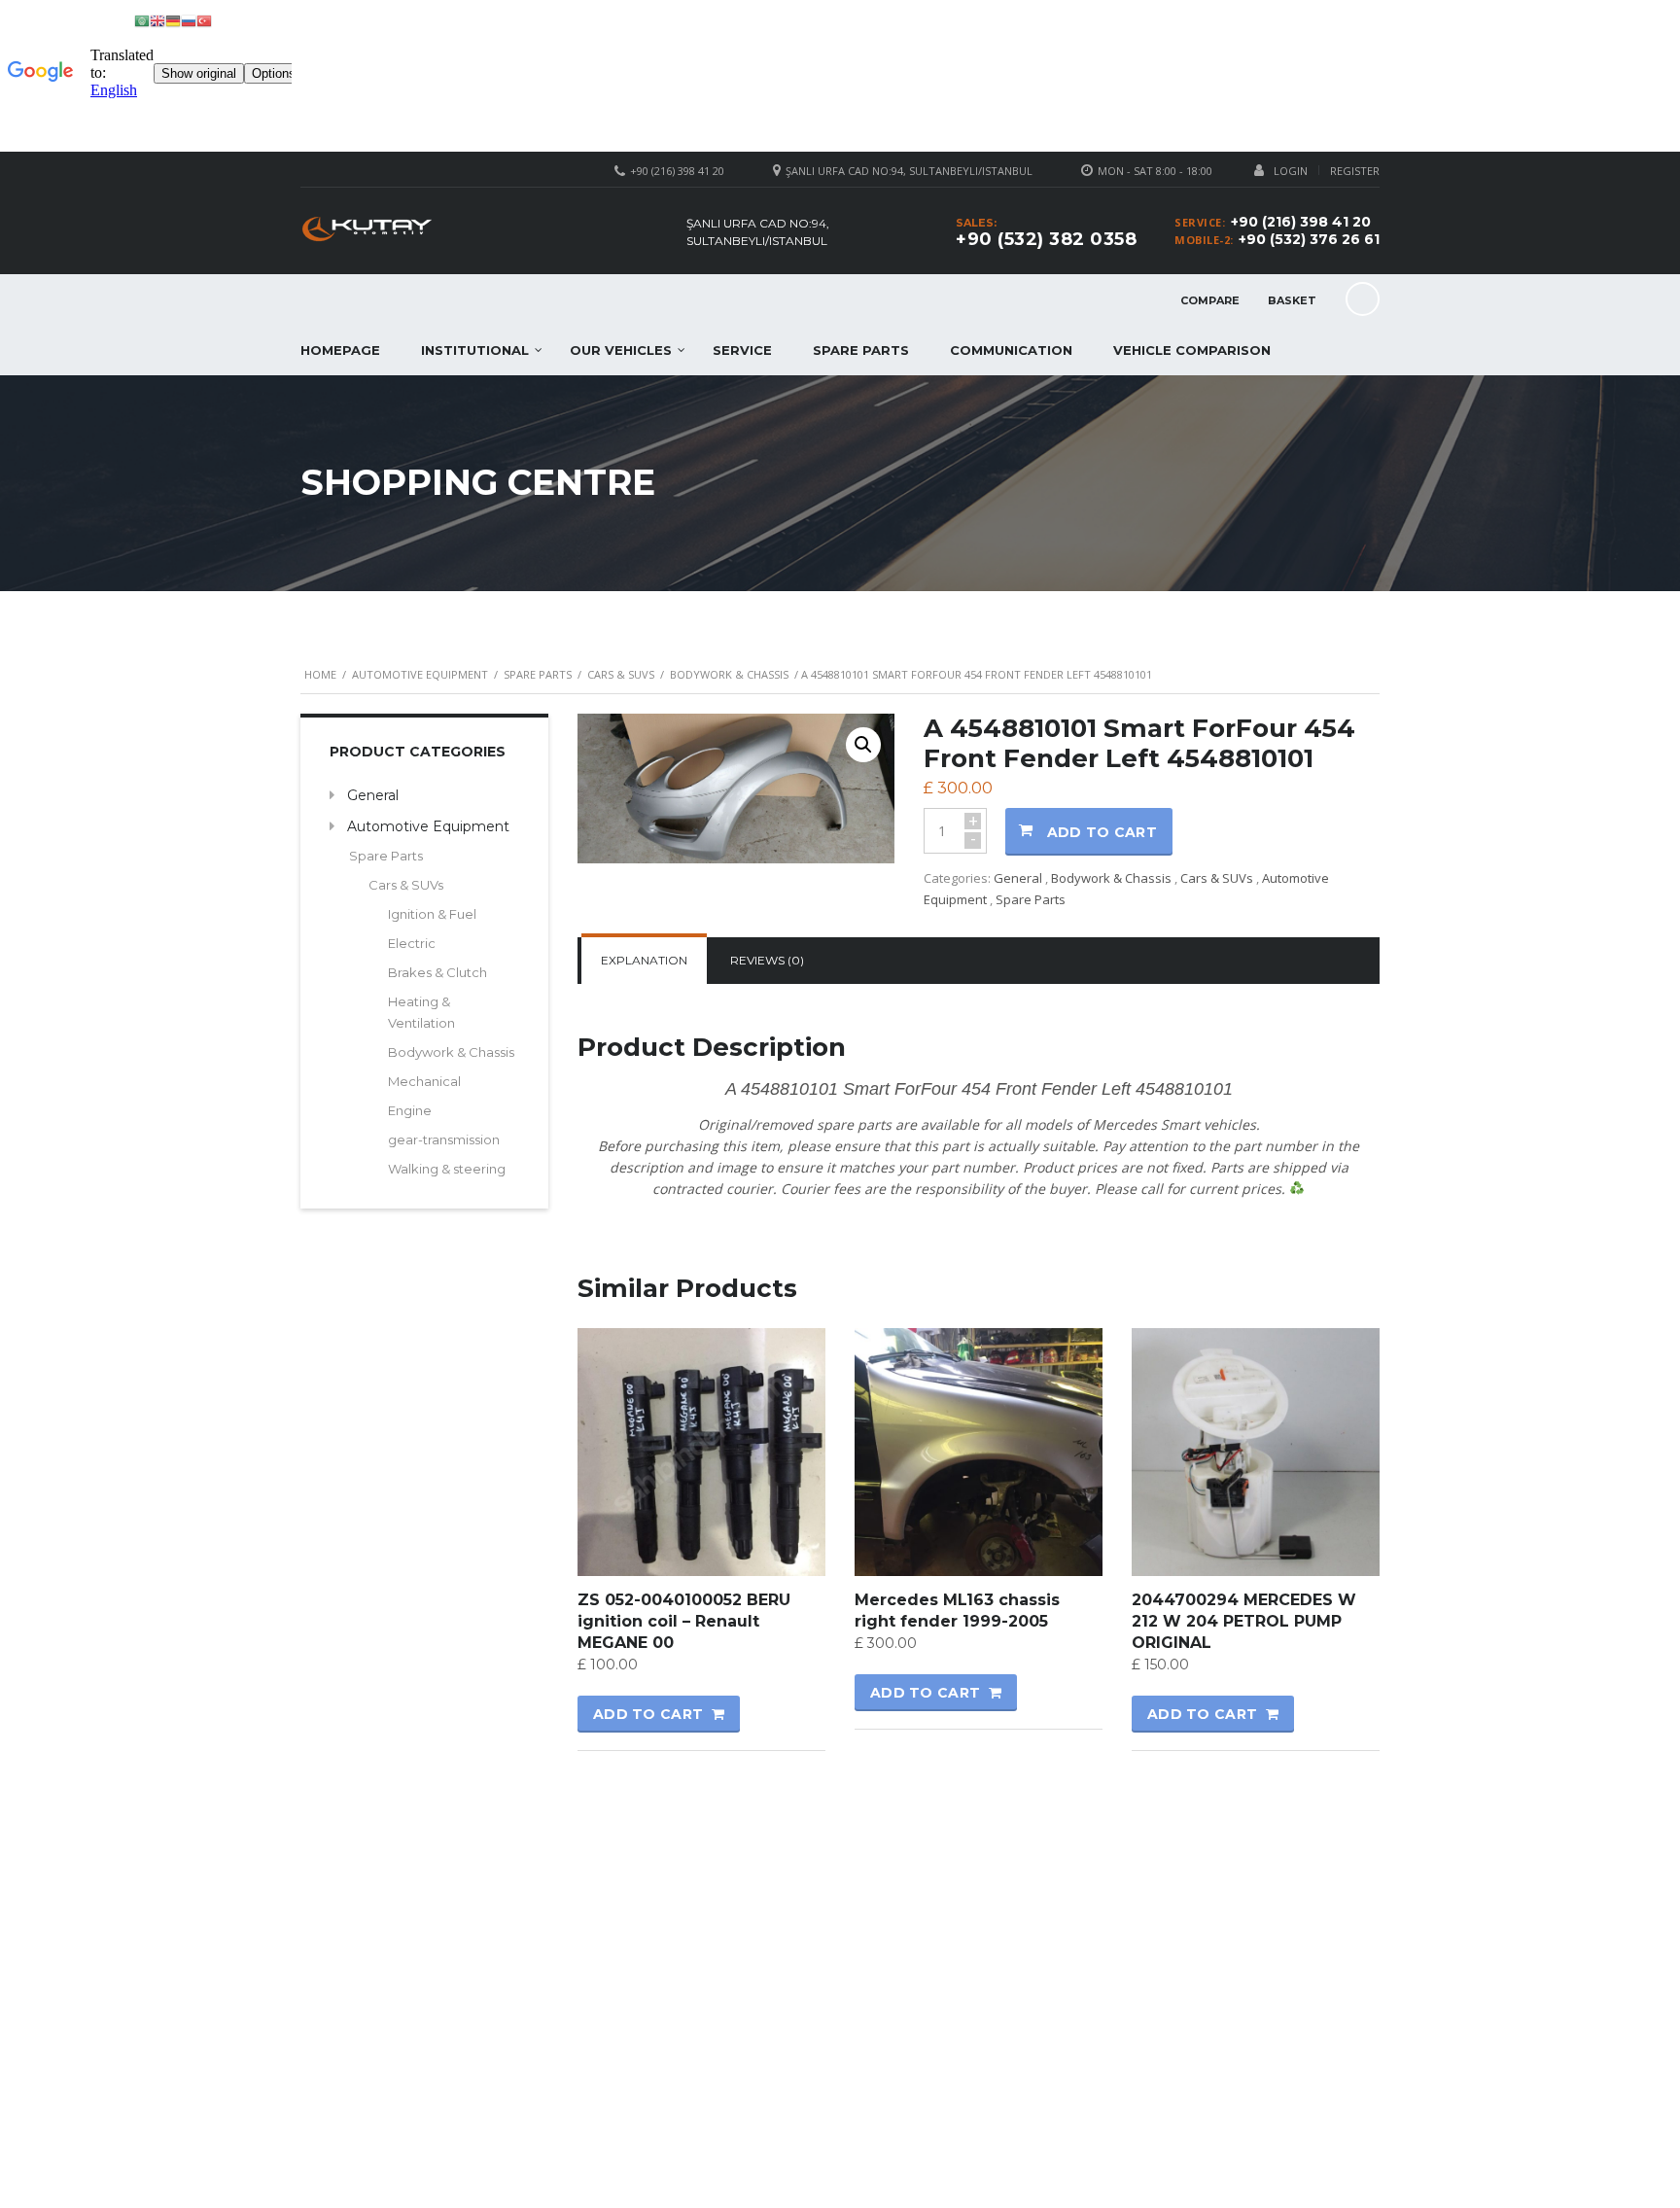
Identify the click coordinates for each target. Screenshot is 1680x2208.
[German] (173, 20)
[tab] (644, 961)
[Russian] (189, 20)
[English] (157, 20)
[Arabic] (142, 20)
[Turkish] (204, 20)
